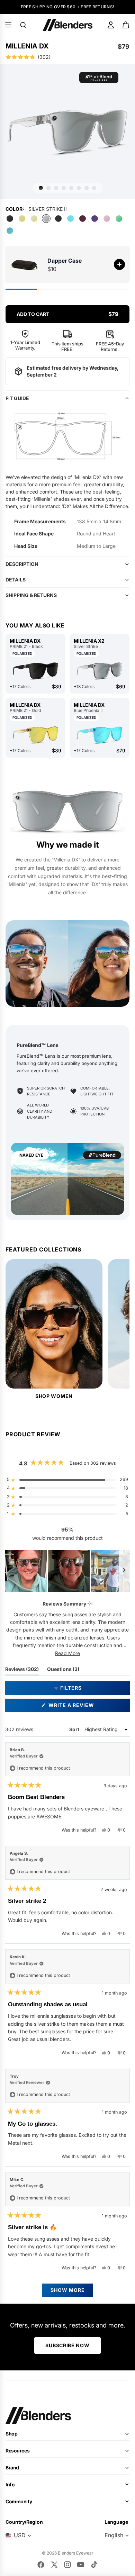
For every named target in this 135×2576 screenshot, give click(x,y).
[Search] (23, 25)
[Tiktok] (94, 2565)
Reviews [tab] (22, 1671)
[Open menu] (8, 25)
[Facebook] (41, 2565)
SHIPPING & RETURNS (31, 595)
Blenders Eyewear (76, 2553)
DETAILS (16, 580)
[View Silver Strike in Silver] (100, 671)
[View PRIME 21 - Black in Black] (35, 671)
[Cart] (126, 25)
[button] (67, 57)
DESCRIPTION (22, 564)
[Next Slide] (124, 1571)
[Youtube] (81, 2565)
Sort (75, 1729)
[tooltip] (90, 1604)
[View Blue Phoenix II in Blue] (100, 735)
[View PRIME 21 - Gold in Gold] (35, 735)
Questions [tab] (63, 1671)
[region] (67, 1571)
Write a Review (84, 1707)
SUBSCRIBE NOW (67, 2345)
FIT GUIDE (17, 398)
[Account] (111, 25)
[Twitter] (54, 2565)
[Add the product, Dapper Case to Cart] (119, 264)
